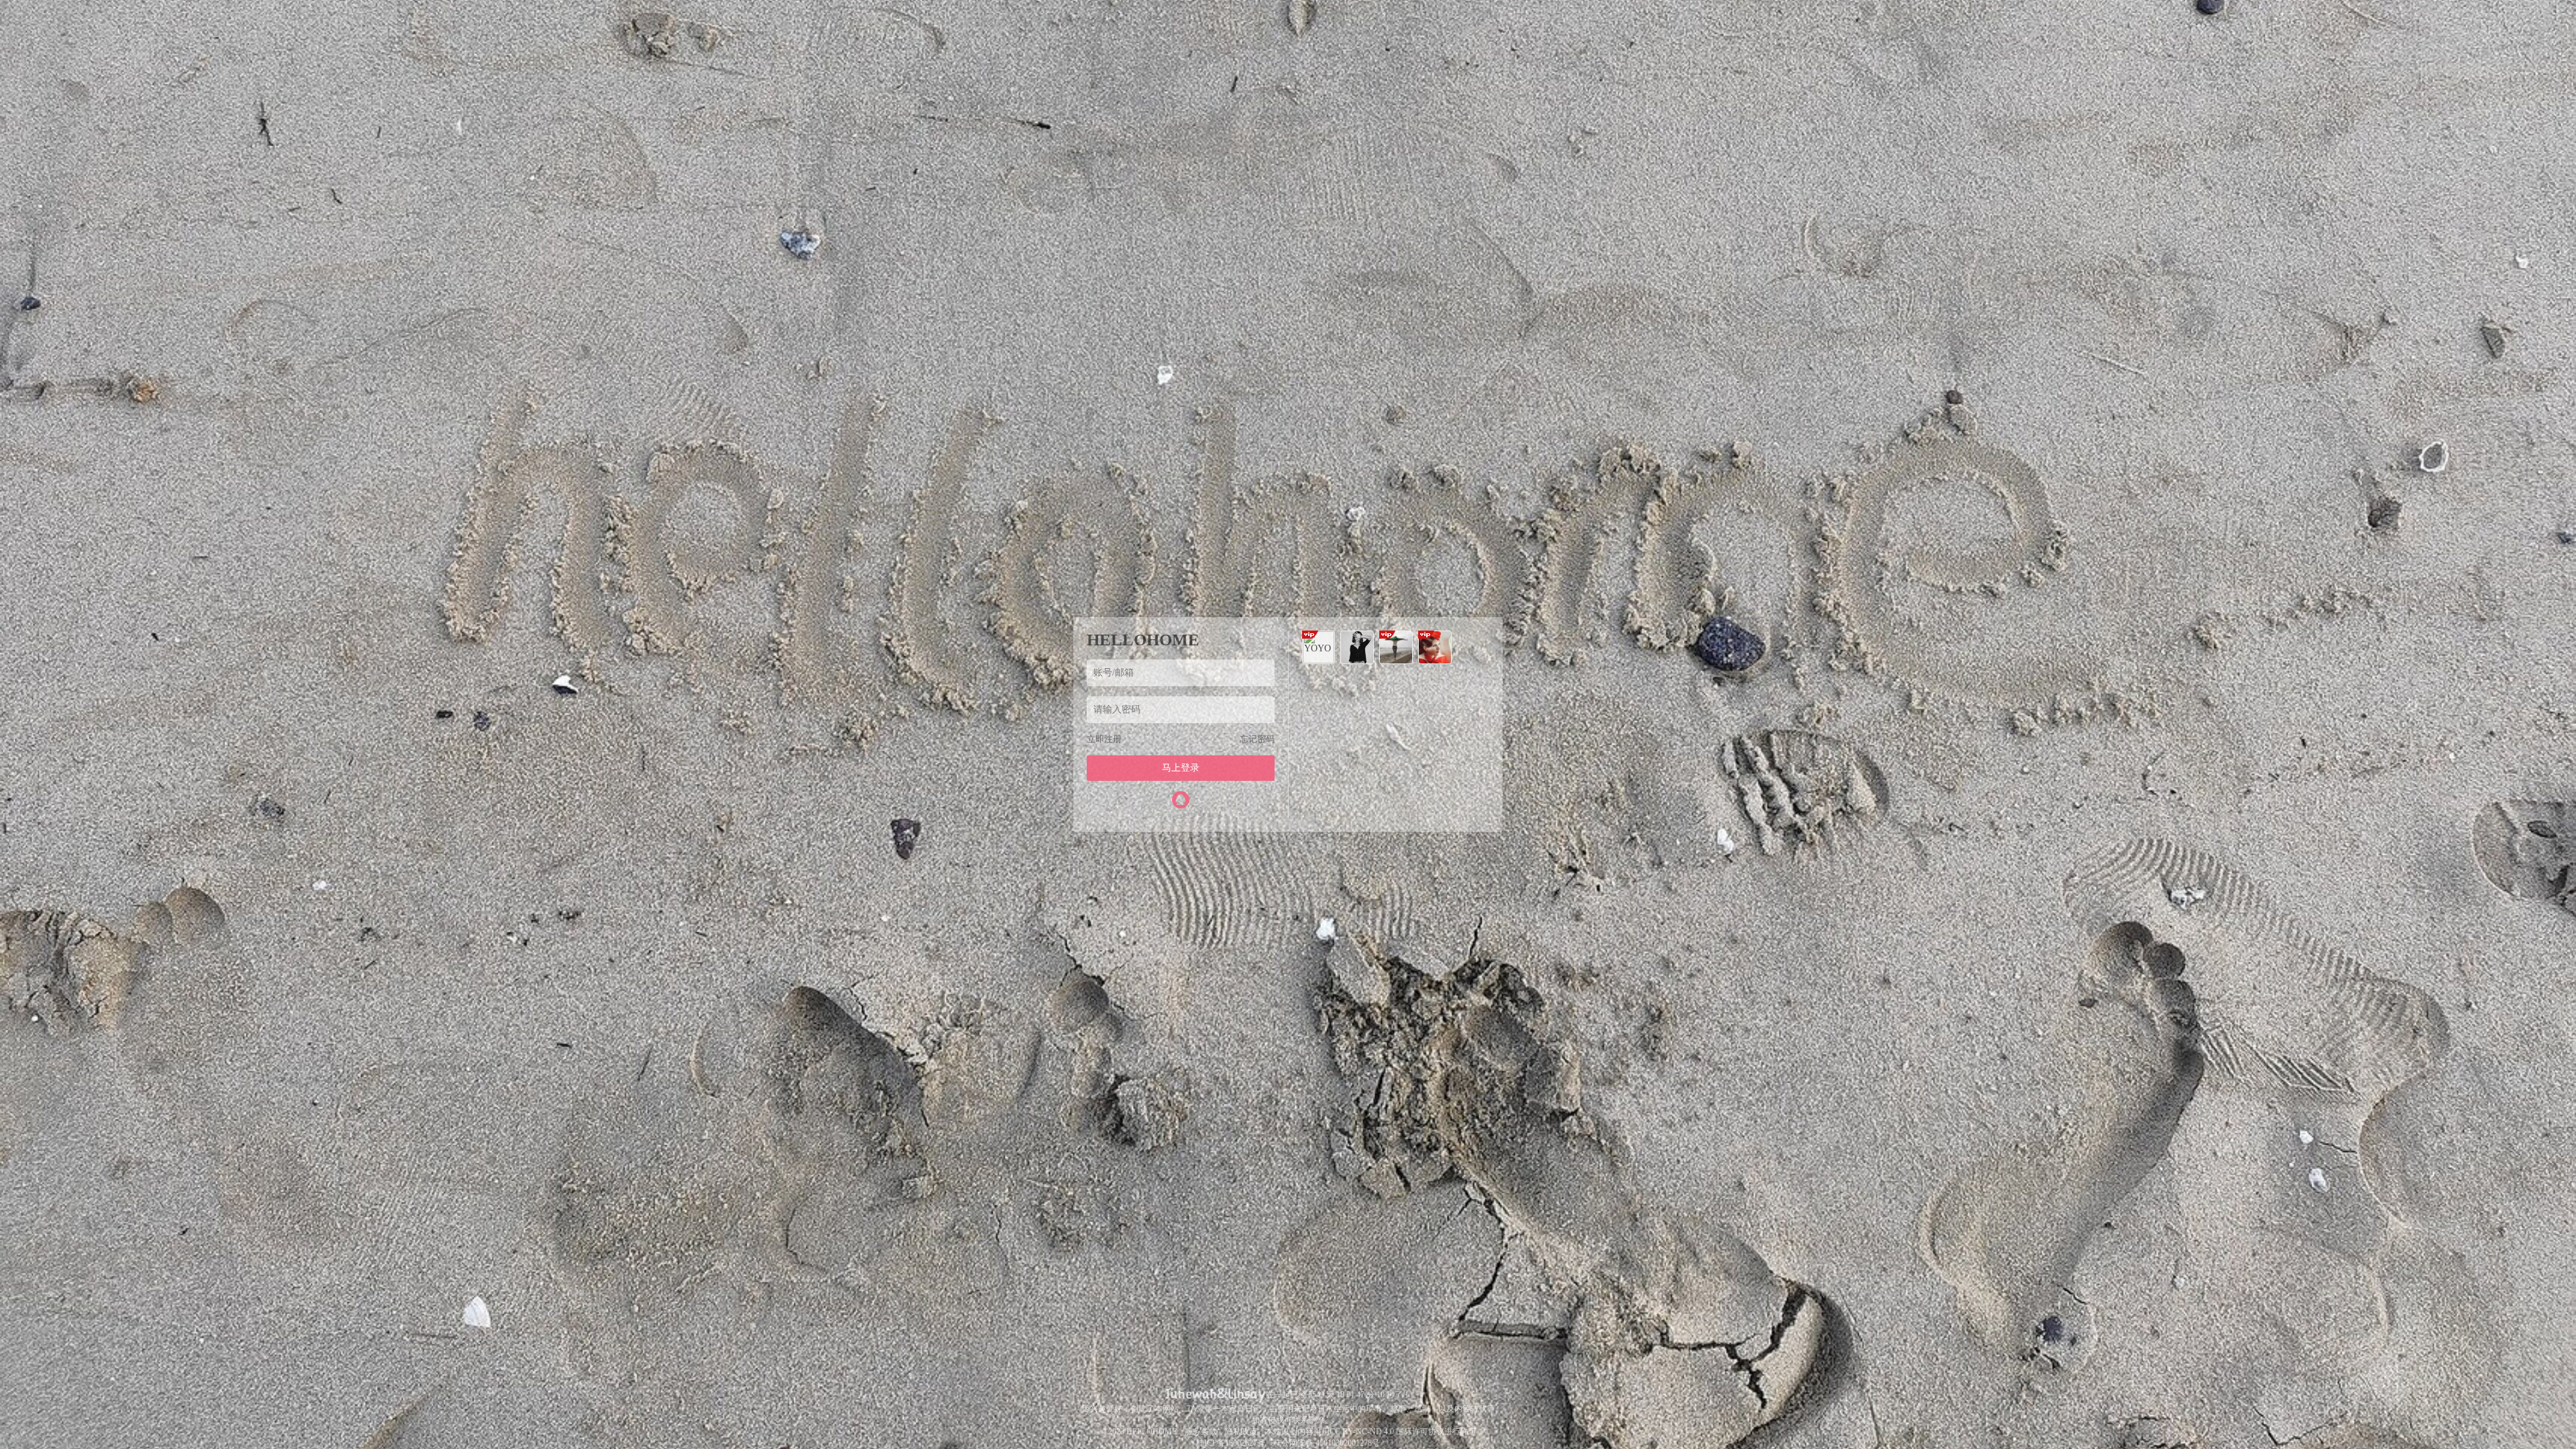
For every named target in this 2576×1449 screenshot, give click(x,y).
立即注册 (1104, 739)
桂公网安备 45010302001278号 (1327, 1443)
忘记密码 (1257, 739)
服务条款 (1201, 1432)
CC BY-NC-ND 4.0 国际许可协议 (1387, 1432)
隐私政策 (1241, 1432)
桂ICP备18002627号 (1231, 1443)
